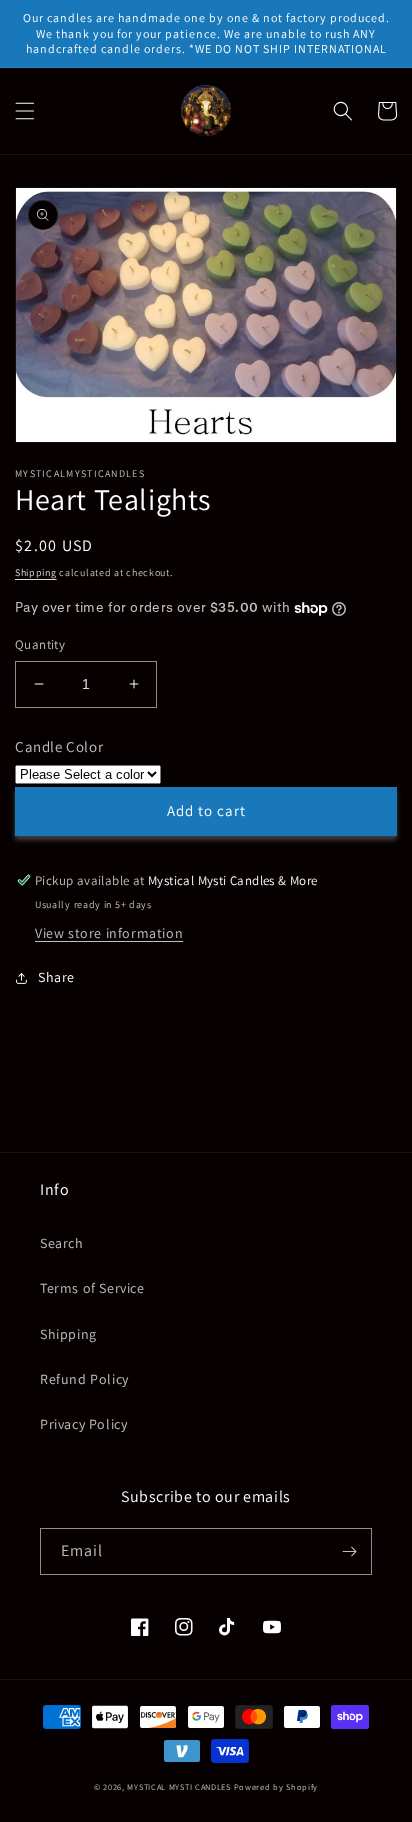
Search (62, 1243)
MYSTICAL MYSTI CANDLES (178, 1786)
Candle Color (59, 746)
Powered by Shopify (276, 1786)
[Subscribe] (349, 1551)
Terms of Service (92, 1288)
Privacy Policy (83, 1424)
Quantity (40, 644)
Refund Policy (84, 1379)
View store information (109, 933)
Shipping (36, 572)
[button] (25, 111)
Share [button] (56, 977)
